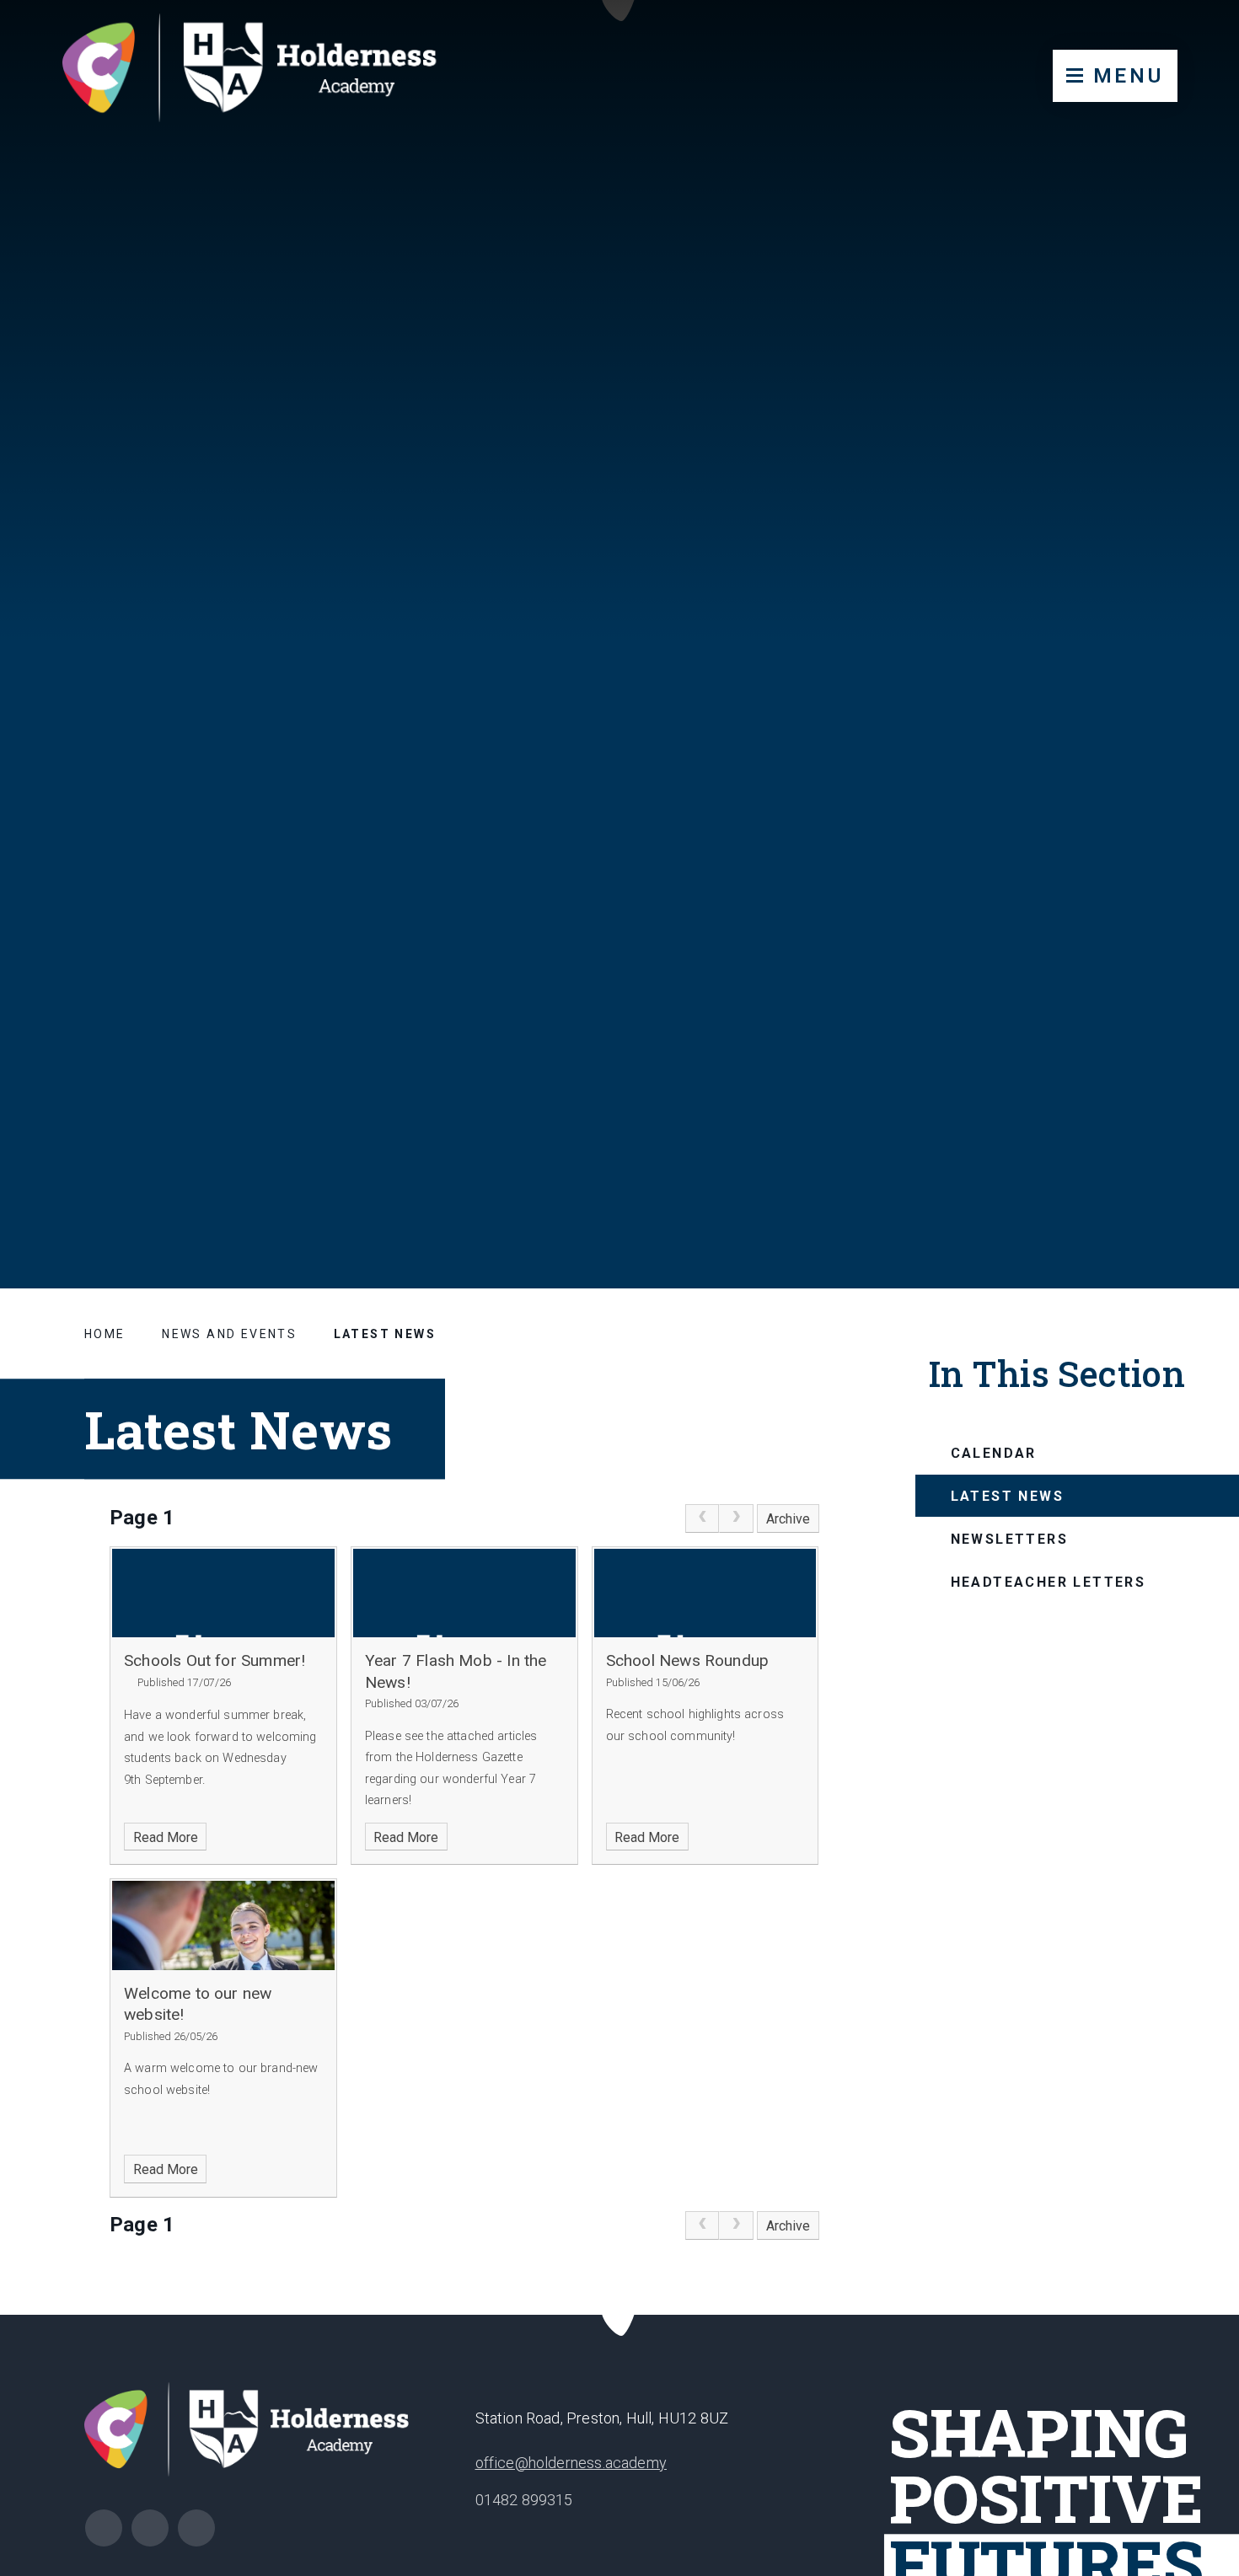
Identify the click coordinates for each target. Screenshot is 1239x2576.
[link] (702, 1518)
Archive (788, 1519)
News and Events (229, 1334)
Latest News (385, 1334)
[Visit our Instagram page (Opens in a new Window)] (104, 2528)
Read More (166, 1837)
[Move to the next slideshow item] (1144, 1145)
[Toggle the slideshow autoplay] (1185, 1145)
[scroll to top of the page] (620, 2315)
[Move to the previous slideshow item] (1102, 1145)
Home (105, 1334)
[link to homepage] (266, 72)
